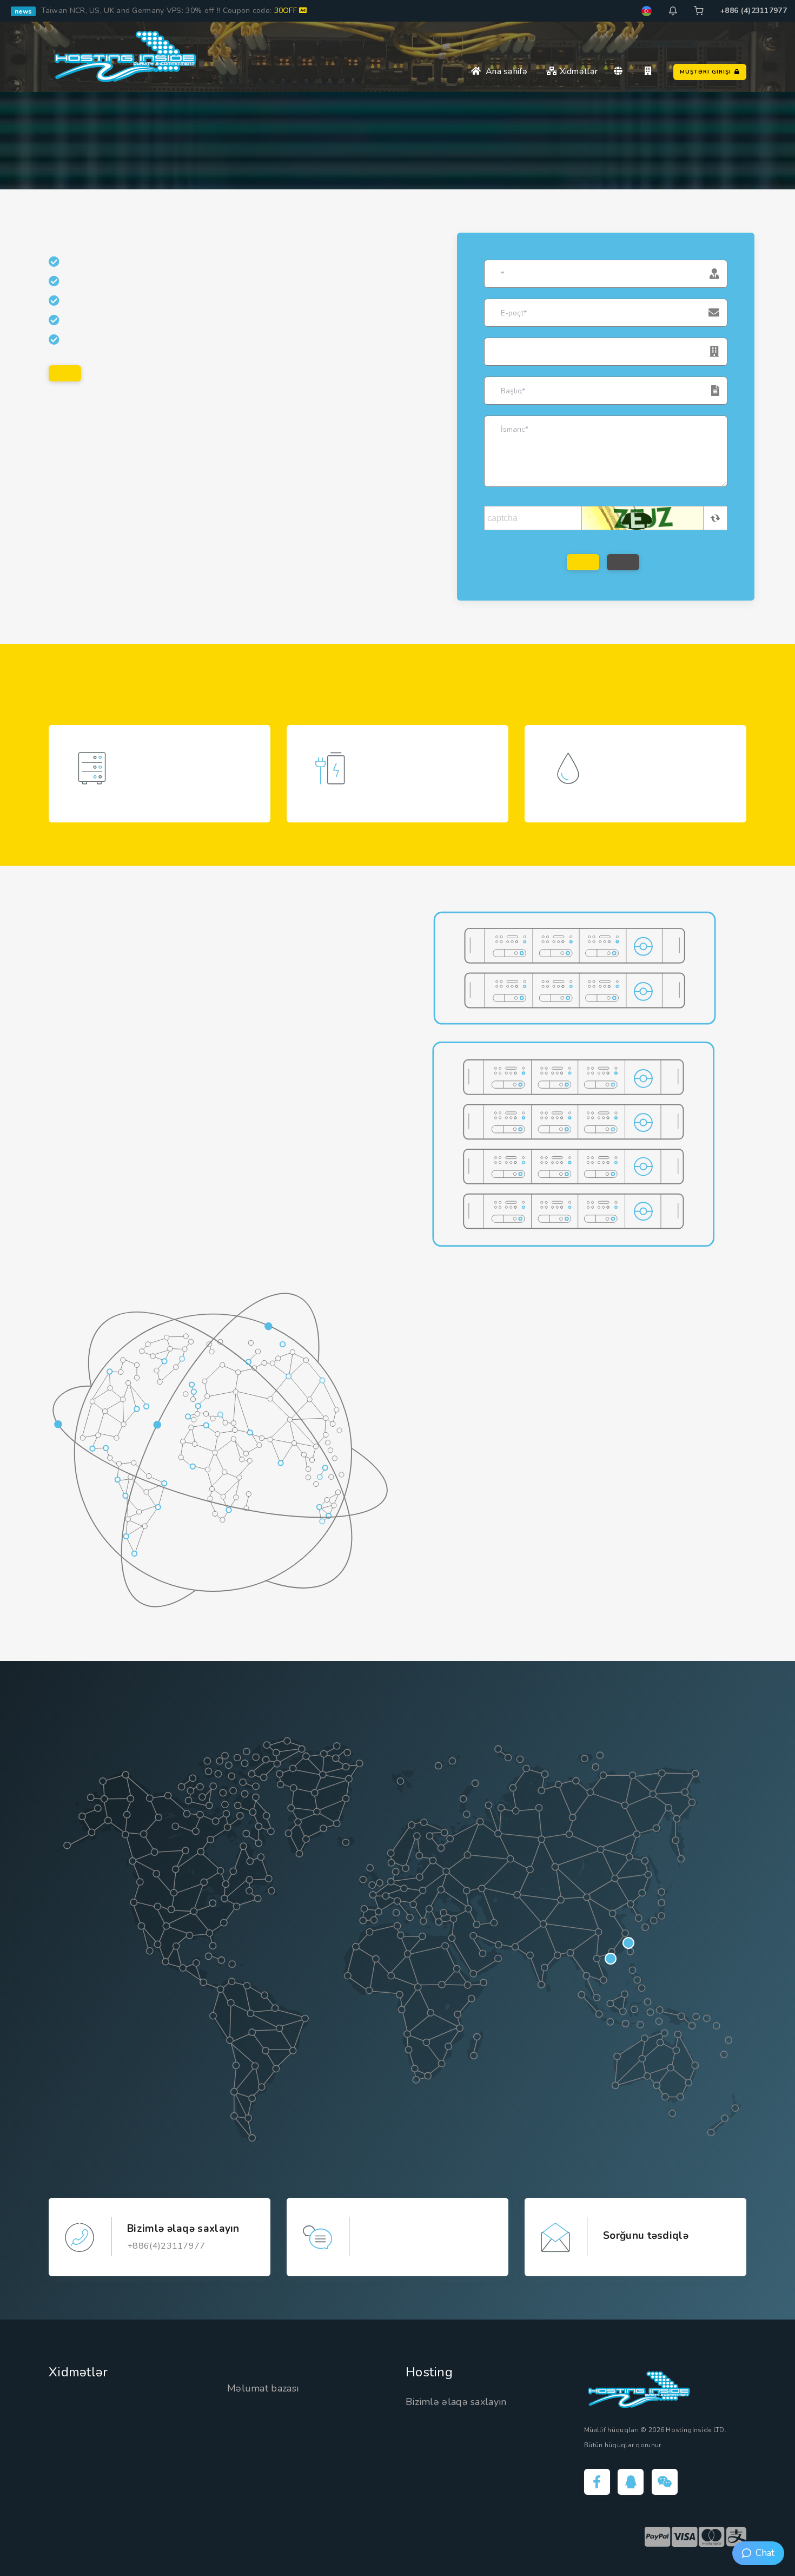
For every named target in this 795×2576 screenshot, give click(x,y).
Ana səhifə (504, 71)
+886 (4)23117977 (753, 11)
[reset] (623, 562)
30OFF (287, 11)
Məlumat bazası (263, 2388)
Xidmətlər (577, 71)
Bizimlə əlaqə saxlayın (456, 2402)
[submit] (583, 562)
